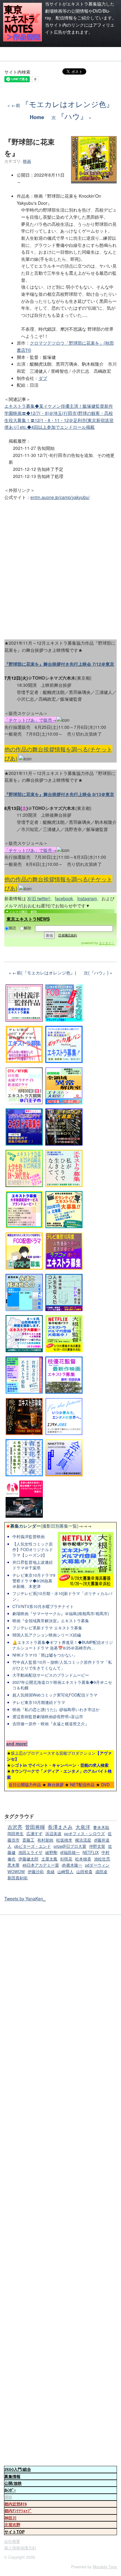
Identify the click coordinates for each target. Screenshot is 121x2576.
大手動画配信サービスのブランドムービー (51, 1675)
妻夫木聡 (101, 1827)
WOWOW (16, 1872)
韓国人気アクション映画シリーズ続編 (47, 1635)
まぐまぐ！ (107, 943)
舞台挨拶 (56, 1785)
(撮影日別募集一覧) (42, 1526)
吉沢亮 (15, 1827)
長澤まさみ (60, 1827)
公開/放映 (13, 2483)
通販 (8, 2497)
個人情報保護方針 (20, 2548)
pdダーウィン (97, 1865)
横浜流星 (83, 1840)
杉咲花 (66, 1859)
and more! (17, 1744)
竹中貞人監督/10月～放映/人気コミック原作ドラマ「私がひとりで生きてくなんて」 (62, 1665)
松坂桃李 (64, 1840)
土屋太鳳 (49, 1859)
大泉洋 (83, 1827)
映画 (27, 161)
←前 (63, 105)
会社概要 (12, 2541)
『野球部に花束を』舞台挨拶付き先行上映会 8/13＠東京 (59, 794)
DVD (105, 1785)
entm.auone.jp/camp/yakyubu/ (60, 497)
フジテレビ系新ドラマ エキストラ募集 (47, 1628)
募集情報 (12, 2476)
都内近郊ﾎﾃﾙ (16, 2504)
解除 (28, 928)
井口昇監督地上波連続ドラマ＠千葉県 (33, 1565)
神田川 (10, 2518)
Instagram (87, 898)
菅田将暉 (35, 1827)
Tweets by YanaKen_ (25, 1899)
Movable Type (105, 2567)
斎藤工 (28, 1840)
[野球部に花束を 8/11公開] (94, 179)
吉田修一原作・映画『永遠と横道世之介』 (51, 1724)
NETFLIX (91, 1852)
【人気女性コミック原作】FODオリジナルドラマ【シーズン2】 (33, 1550)
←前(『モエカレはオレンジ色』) (44, 973)
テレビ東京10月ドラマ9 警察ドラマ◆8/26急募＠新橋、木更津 (34, 1581)
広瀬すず (34, 1834)
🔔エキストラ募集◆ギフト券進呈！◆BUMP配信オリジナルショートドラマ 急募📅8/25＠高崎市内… (63, 1645)
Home (37, 117)
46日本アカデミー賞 (41, 1865)
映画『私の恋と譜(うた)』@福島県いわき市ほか (56, 1709)
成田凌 (101, 1872)
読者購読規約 (68, 935)
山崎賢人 (65, 1872)
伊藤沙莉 (36, 1872)
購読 (12, 928)
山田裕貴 (84, 1872)
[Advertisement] (60, 568)
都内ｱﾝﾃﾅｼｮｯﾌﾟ (18, 2511)
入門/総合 (18, 2469)
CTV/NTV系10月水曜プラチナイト (43, 1606)
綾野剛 (51, 1852)
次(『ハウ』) (96, 973)
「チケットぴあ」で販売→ (30, 720)
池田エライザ (30, 1852)
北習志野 (12, 2525)
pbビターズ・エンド (33, 1846)
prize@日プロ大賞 (70, 1846)
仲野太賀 (97, 1846)
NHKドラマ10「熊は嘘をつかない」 (45, 1655)
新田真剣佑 (18, 1878)
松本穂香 (83, 1859)
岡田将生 (16, 1834)
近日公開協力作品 (25, 1785)
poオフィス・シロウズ (85, 1834)
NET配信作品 (82, 1785)
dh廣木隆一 (72, 1865)
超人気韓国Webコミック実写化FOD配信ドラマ (55, 1695)
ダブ (43, 378)
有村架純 (45, 1840)
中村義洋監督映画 (29, 1537)
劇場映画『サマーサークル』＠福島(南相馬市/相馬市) (61, 1614)
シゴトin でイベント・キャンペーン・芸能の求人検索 (60, 1765)
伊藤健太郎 (28, 1859)
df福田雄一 (70, 1852)
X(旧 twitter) (39, 898)
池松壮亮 (102, 1859)
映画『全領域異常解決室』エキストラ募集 (51, 1621)
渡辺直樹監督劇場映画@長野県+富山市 (48, 1717)
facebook (64, 898)
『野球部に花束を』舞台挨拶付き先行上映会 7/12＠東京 (59, 664)
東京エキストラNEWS (28, 919)
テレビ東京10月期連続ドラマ (39, 1702)
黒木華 (13, 1865)
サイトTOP (14, 2532)
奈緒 (51, 1872)
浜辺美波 (53, 1834)
